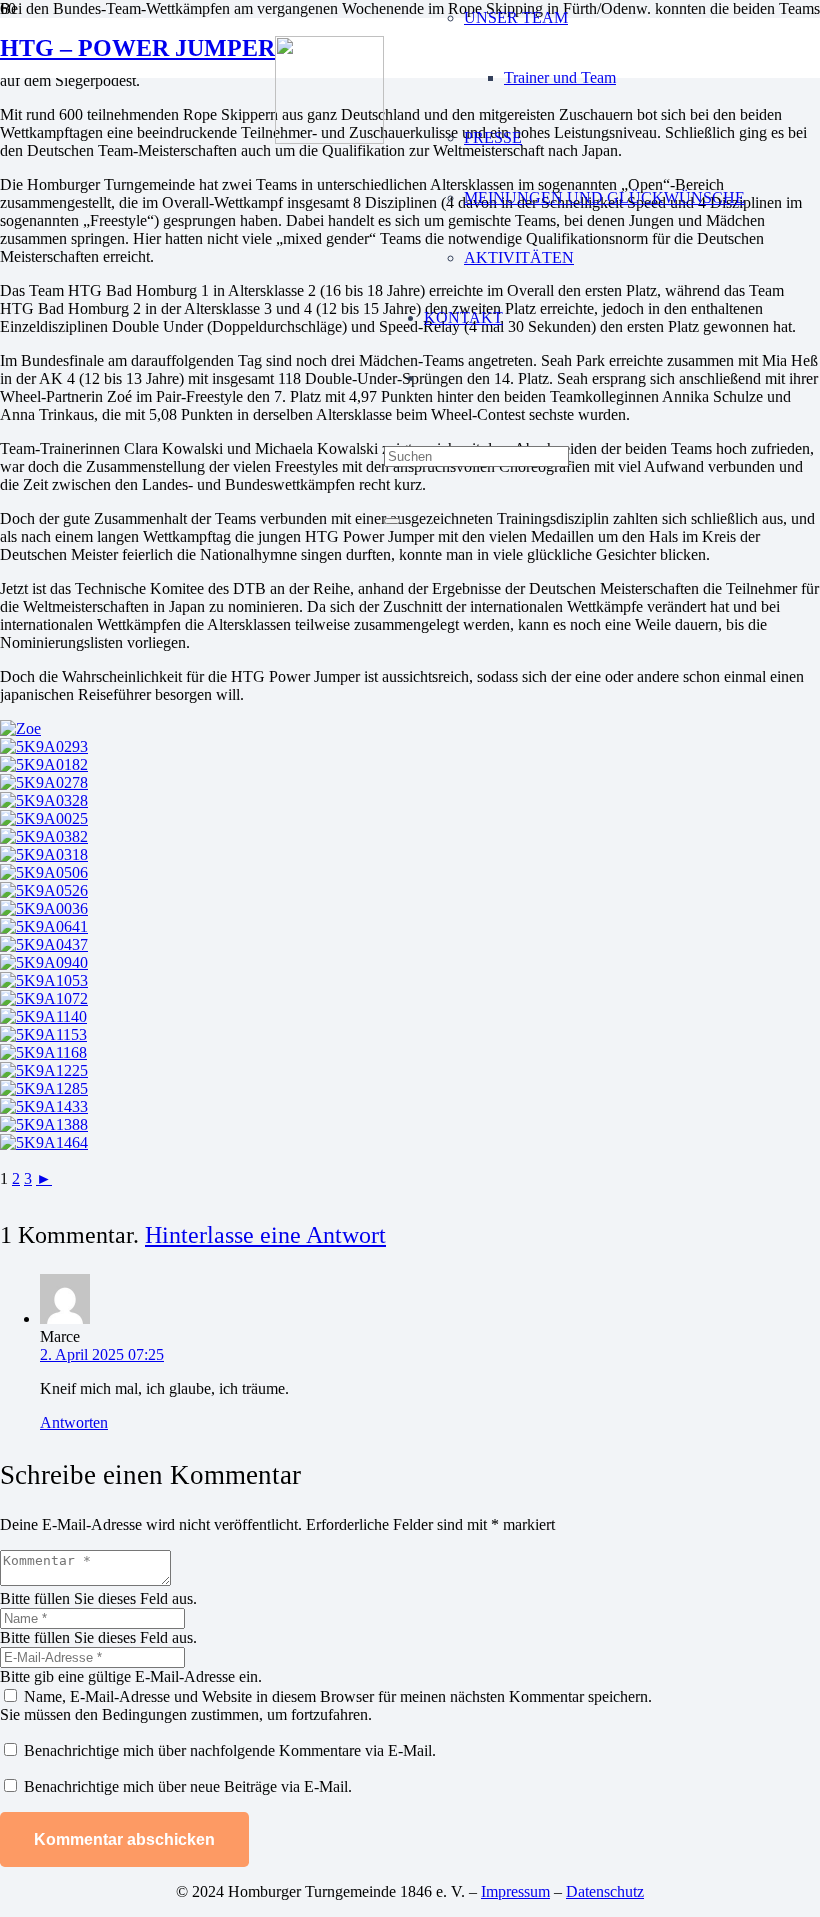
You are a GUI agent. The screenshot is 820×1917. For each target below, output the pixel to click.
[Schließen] (392, 521)
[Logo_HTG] (329, 138)
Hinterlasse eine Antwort (265, 1234)
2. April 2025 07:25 (102, 1354)
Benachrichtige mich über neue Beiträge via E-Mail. (188, 1786)
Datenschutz (605, 1891)
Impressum (515, 1891)
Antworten (74, 1422)
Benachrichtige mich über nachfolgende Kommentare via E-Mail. (230, 1750)
